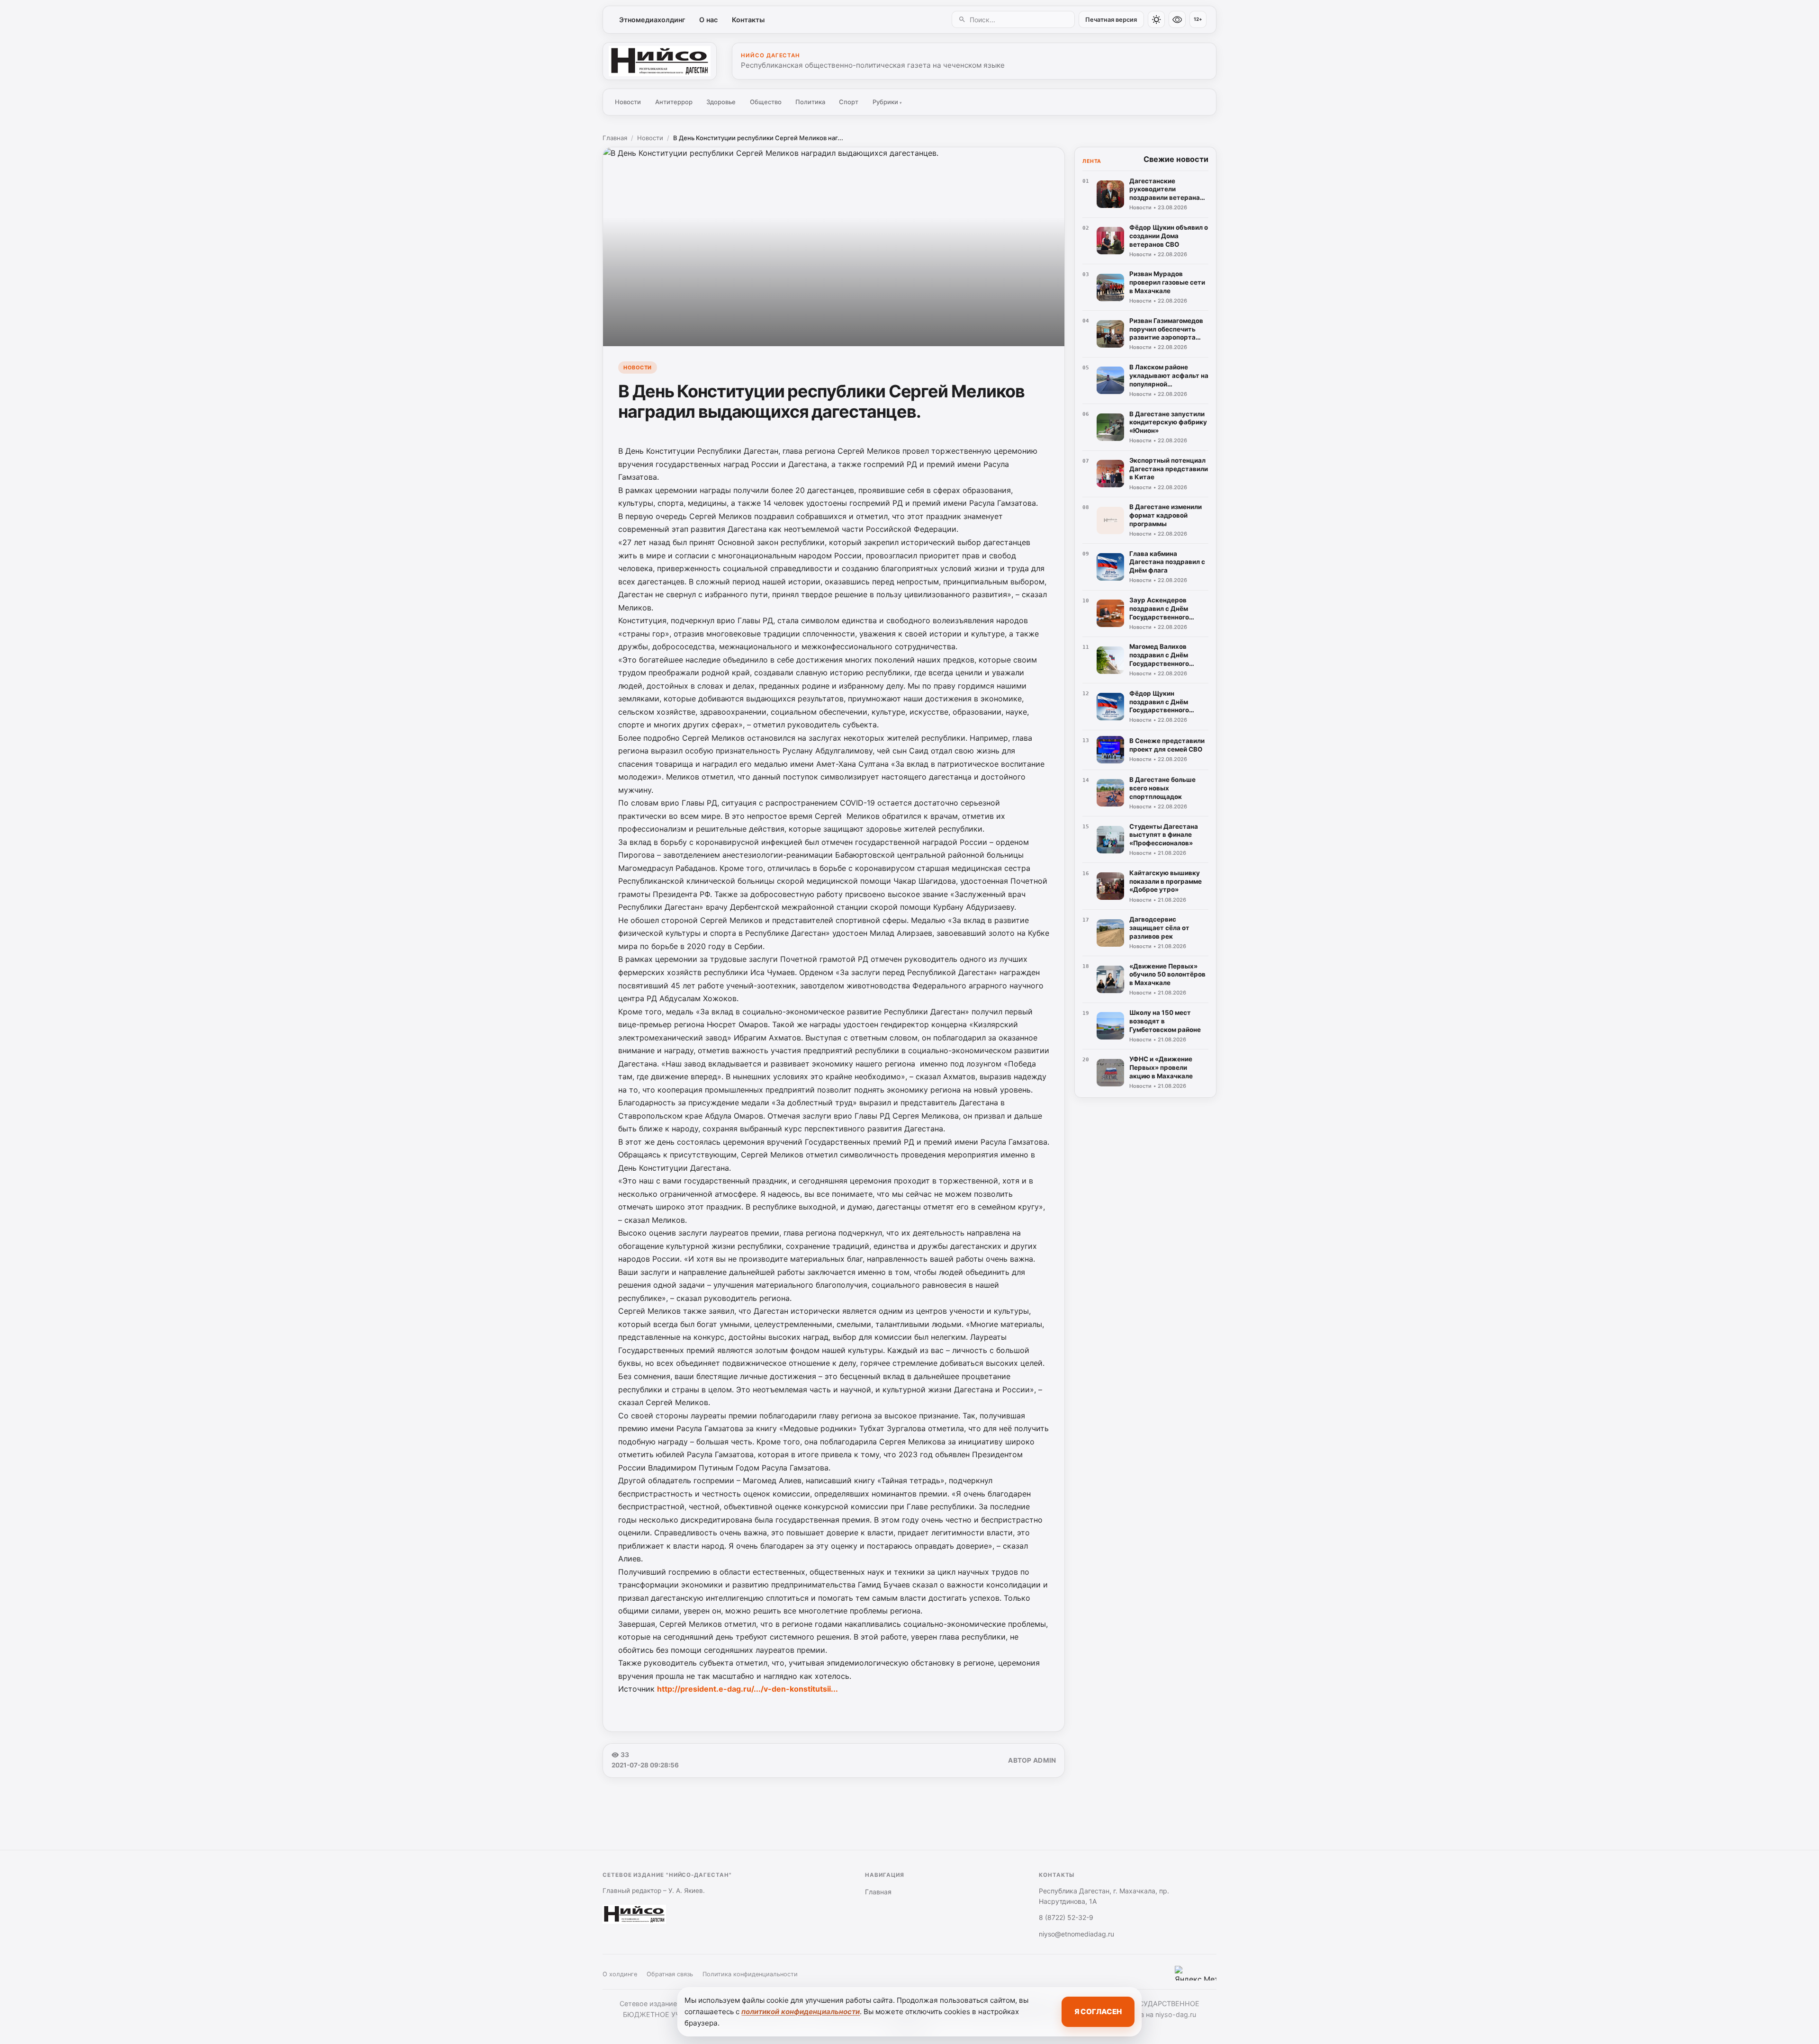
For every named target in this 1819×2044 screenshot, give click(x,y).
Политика (810, 102)
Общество (766, 102)
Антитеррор (674, 102)
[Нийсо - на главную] (660, 61)
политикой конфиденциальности (801, 2012)
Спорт (849, 102)
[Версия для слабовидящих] (1177, 19)
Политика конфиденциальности (750, 1974)
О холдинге (620, 1974)
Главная (615, 138)
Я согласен (1098, 2012)
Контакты (748, 20)
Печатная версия (1111, 20)
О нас (708, 20)
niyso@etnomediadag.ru (1076, 1934)
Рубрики (887, 102)
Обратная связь (670, 1974)
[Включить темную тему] (1156, 19)
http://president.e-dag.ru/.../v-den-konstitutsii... (747, 1689)
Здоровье (721, 102)
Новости (628, 102)
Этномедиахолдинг (652, 20)
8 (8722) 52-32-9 (1066, 1917)
